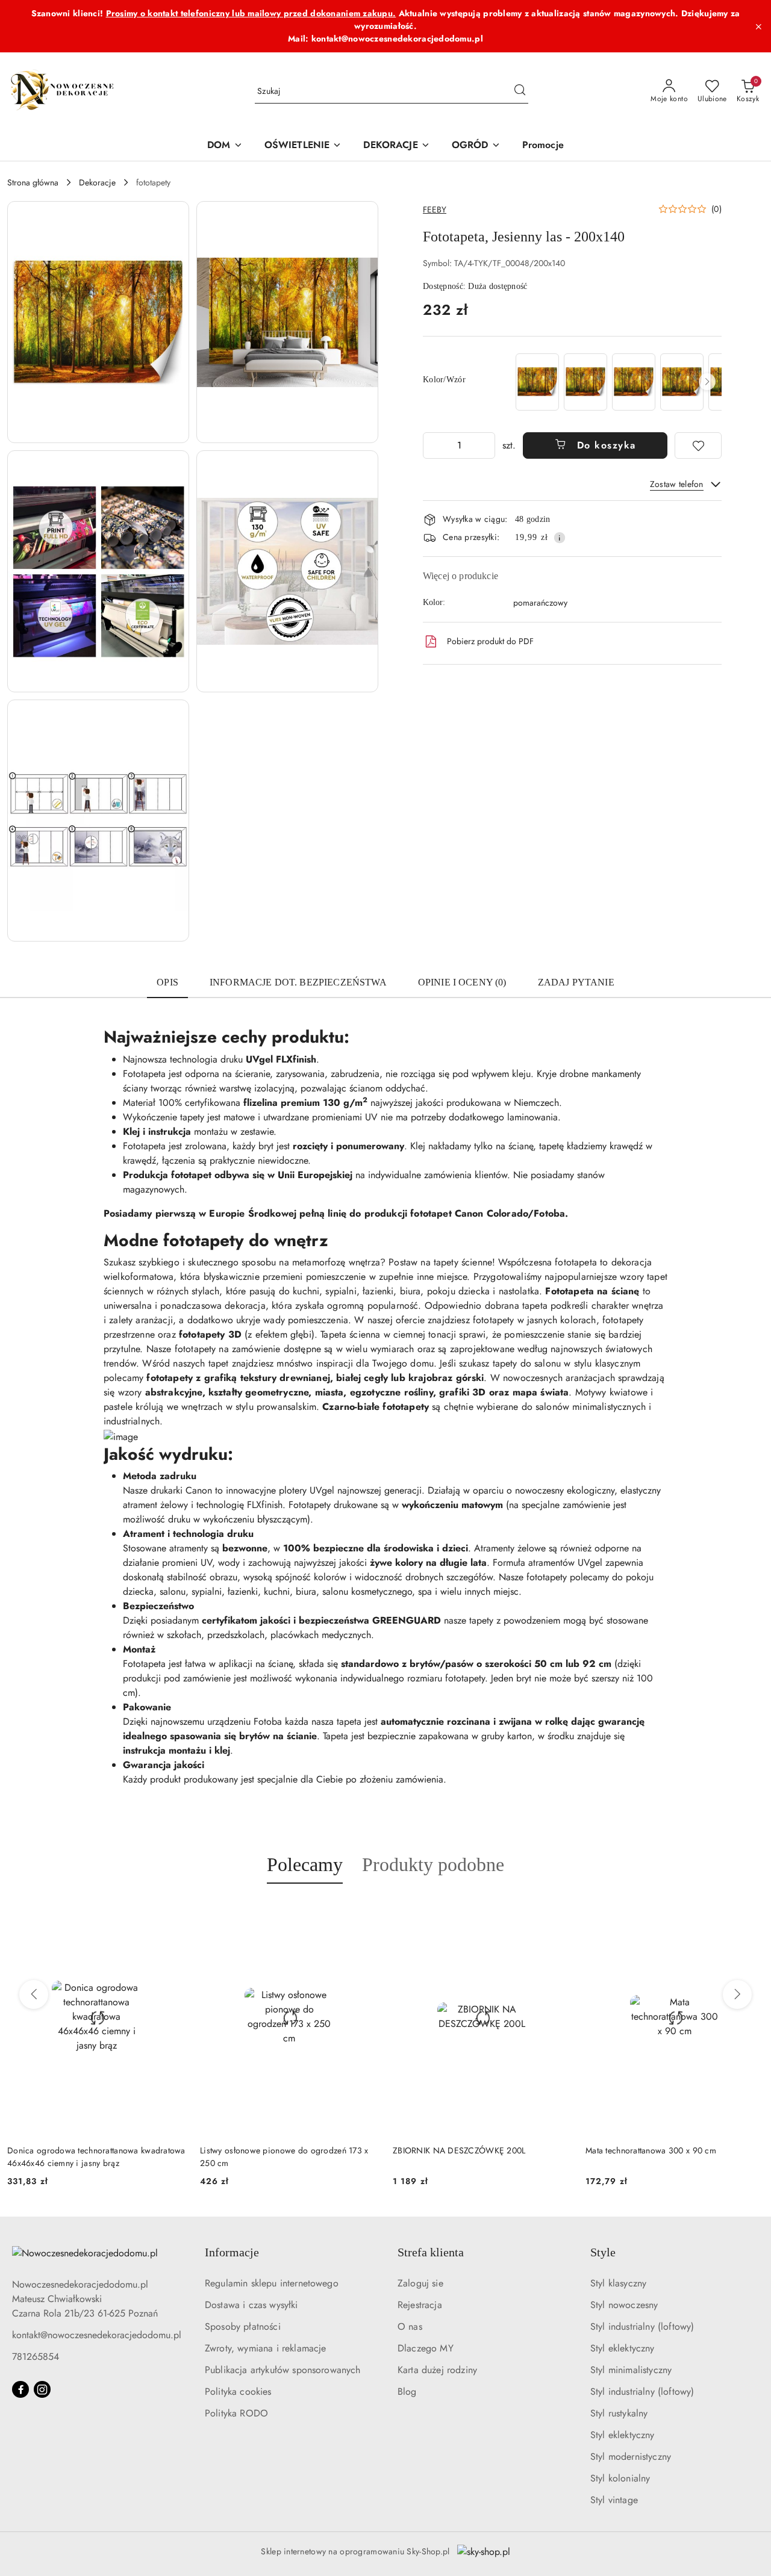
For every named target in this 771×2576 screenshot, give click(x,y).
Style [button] (603, 2252)
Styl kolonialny (620, 2478)
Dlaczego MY (426, 2348)
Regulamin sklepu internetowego (272, 2283)
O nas (410, 2326)
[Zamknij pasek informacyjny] (758, 26)
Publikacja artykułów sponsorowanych (283, 2370)
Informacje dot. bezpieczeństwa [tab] (298, 982)
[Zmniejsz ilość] (432, 445)
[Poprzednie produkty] (34, 1994)
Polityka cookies (238, 2391)
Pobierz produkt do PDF (490, 641)
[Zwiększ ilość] (485, 445)
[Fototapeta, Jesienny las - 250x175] (634, 382)
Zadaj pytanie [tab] (576, 982)
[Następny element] (707, 382)
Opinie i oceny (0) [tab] (462, 982)
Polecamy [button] (305, 1864)
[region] (617, 382)
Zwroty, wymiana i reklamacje (265, 2348)
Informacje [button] (232, 2252)
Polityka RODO (236, 2413)
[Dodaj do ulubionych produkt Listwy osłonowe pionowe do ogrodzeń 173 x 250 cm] (307, 1912)
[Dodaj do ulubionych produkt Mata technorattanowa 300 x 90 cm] (693, 1912)
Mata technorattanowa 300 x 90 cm (594, 2150)
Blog (407, 2391)
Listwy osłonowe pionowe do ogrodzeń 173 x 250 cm (227, 2156)
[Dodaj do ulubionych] (698, 445)
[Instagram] (42, 2389)
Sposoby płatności (243, 2326)
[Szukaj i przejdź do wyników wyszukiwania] (520, 92)
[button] (98, 322)
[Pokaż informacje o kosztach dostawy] (560, 538)
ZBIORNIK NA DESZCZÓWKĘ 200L (402, 2150)
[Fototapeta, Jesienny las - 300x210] (682, 382)
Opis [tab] (167, 982)
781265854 (36, 2357)
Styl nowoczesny (624, 2305)
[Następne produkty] (737, 1994)
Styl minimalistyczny (631, 2370)
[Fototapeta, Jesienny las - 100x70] (537, 382)
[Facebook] (20, 2389)
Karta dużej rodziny (437, 2370)
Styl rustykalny (619, 2413)
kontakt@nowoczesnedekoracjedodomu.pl (97, 2335)
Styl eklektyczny (623, 2348)
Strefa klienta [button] (431, 2252)
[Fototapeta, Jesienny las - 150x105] (585, 382)
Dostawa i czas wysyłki (251, 2305)
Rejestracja (420, 2305)
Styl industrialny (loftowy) (642, 2326)
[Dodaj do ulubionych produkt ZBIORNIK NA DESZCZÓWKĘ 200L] (500, 1912)
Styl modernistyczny (631, 2457)
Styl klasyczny (618, 2283)
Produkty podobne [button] (433, 1864)
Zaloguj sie (420, 2283)
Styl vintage (614, 2500)
